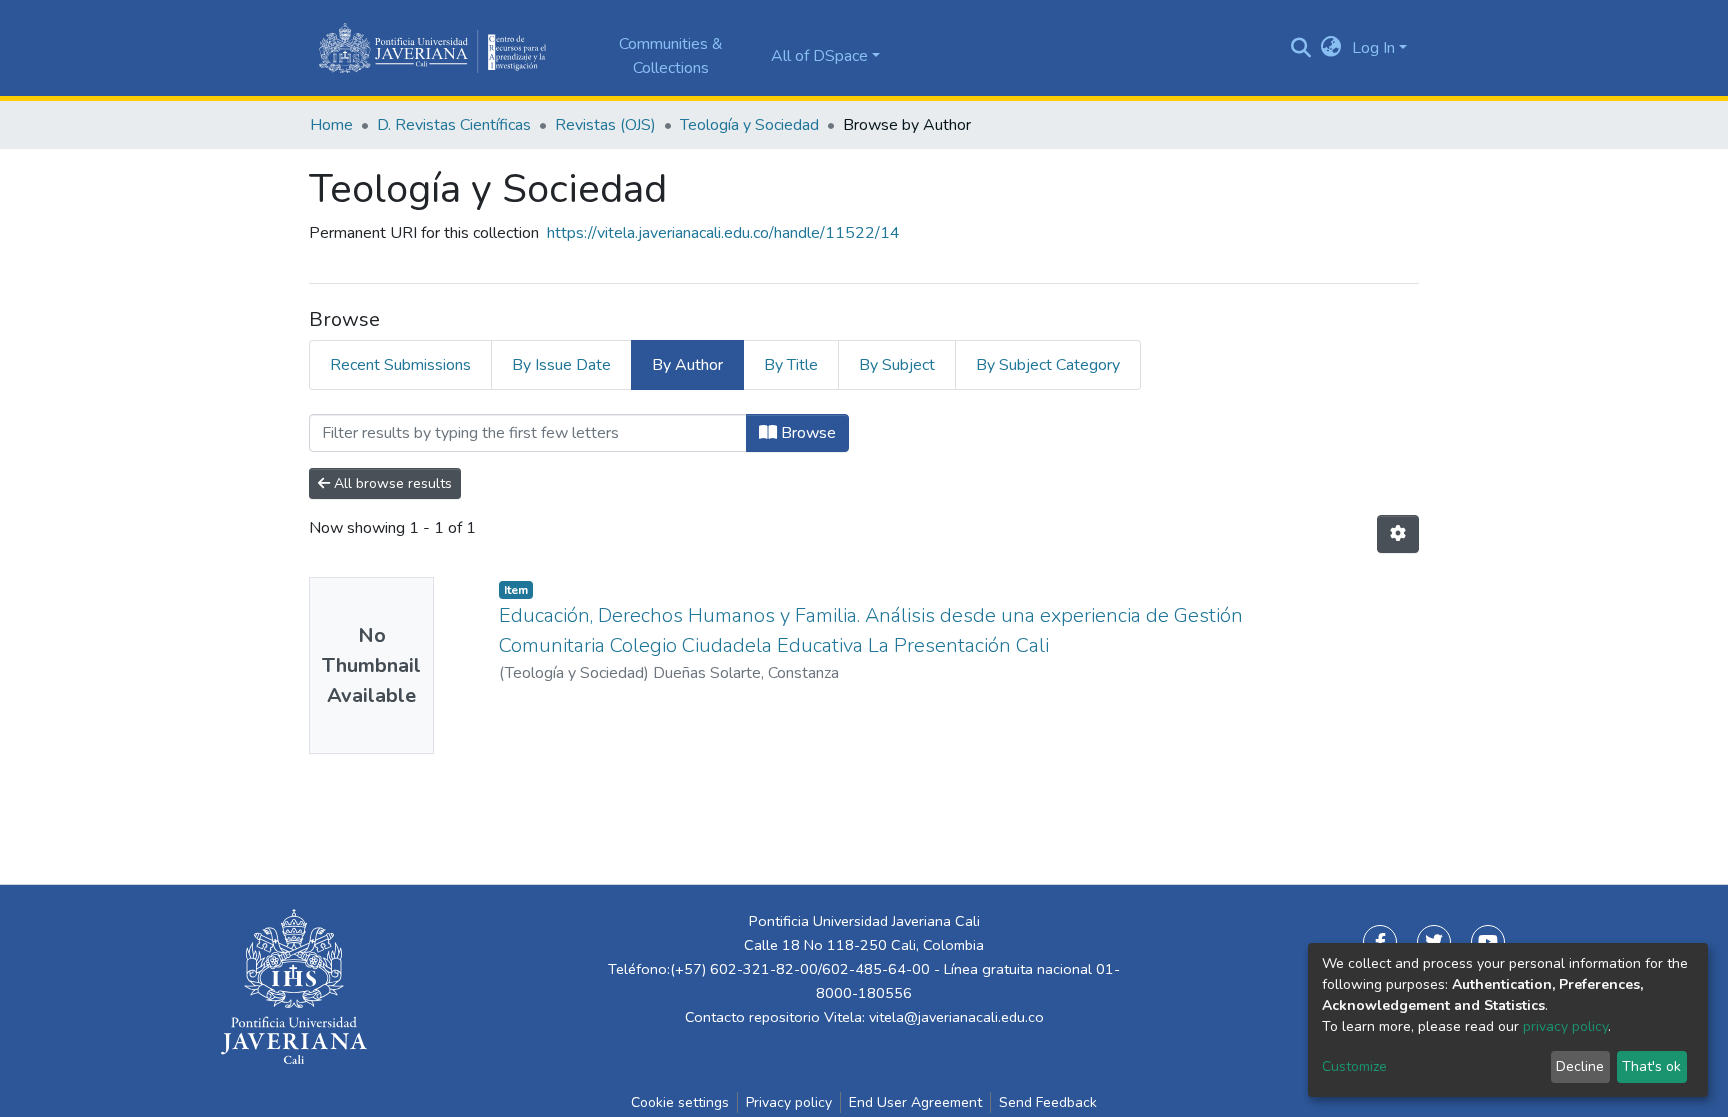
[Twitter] (1434, 942)
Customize (1354, 1066)
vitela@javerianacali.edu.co (956, 1017)
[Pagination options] (1398, 534)
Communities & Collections (671, 56)
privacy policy (1565, 1026)
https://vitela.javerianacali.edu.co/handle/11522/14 (723, 233)
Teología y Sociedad (749, 125)
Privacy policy (789, 1102)
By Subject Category (1048, 365)
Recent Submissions (400, 365)
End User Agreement (915, 1102)
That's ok (1651, 1066)
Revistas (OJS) (605, 125)
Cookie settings (680, 1102)
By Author (687, 365)
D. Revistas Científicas (454, 125)
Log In (1373, 48)
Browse (806, 433)
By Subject (897, 365)
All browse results (391, 483)
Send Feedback (1048, 1102)
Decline (1580, 1066)
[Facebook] (1380, 942)
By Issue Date (561, 365)
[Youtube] (1488, 942)
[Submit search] (1301, 48)
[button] (1331, 48)
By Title (791, 365)
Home (331, 125)
